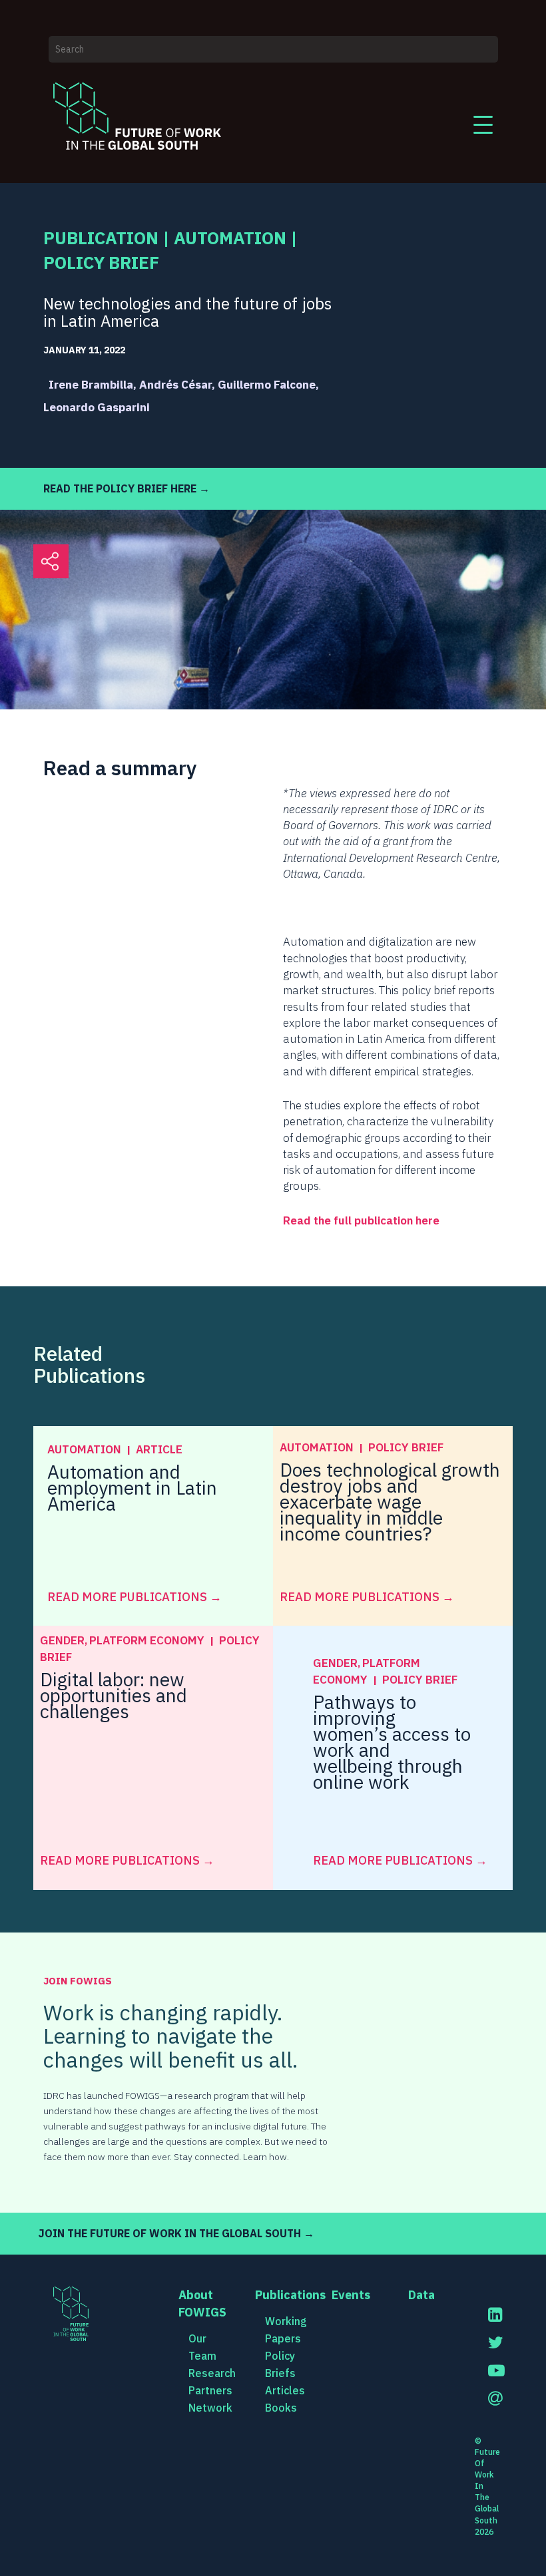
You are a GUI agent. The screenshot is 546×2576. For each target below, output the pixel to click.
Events (351, 2295)
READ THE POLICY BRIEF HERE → (127, 488)
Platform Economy (147, 1640)
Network (210, 2408)
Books (281, 2408)
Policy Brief (101, 262)
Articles (285, 2390)
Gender (62, 1640)
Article (159, 1449)
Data (421, 2295)
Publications (290, 2295)
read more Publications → (135, 1597)
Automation (230, 238)
